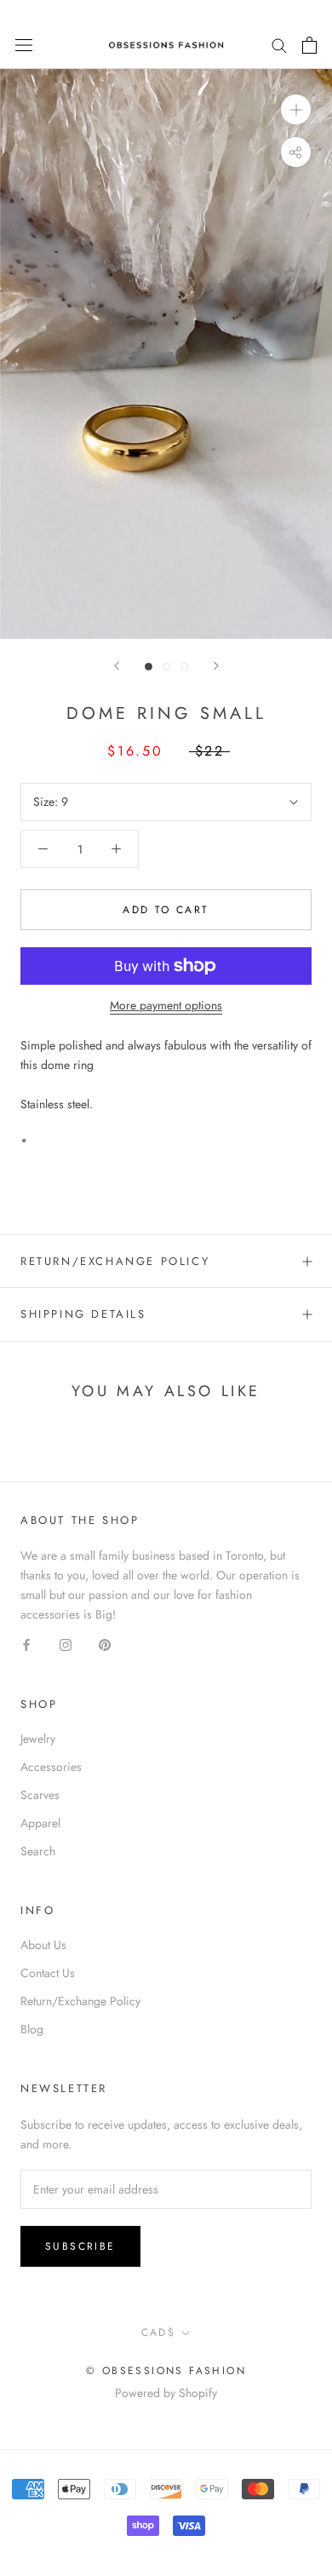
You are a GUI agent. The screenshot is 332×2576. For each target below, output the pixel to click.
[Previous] (117, 666)
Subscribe (80, 2246)
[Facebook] (26, 1644)
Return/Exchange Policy (115, 1261)
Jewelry (38, 1739)
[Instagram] (66, 1644)
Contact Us (48, 1973)
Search (38, 1851)
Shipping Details (83, 1314)
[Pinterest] (105, 1644)
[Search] (279, 45)
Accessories (51, 1767)
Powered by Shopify (166, 2393)
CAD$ (159, 2332)
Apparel (40, 1823)
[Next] (216, 666)
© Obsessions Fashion (166, 2371)
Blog (32, 2029)
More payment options (166, 1005)
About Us (43, 1945)
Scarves (40, 1795)
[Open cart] (309, 45)
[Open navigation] (24, 45)
